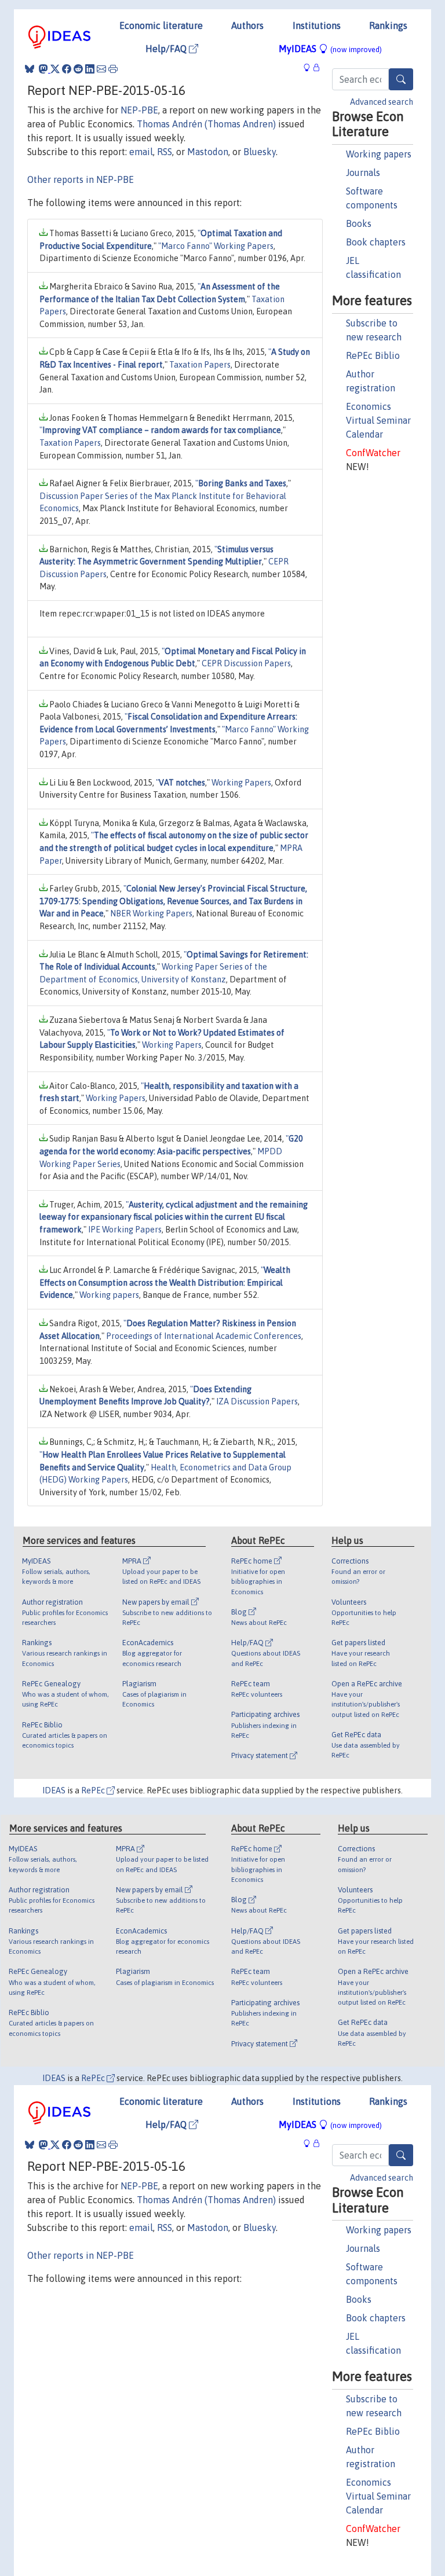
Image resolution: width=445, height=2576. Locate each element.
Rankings (388, 25)
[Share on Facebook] (67, 69)
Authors (247, 25)
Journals (363, 173)
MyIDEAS (330, 49)
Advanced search (382, 102)
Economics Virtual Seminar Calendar (378, 420)
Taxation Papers (200, 365)
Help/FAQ (167, 49)
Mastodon (208, 152)
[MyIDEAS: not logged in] (310, 67)
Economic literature (161, 25)
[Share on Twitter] (55, 69)
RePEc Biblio (373, 355)
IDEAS (54, 1790)
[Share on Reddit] (78, 69)
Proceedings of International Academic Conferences (204, 1336)
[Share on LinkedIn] (90, 69)
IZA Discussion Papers (257, 1401)
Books (359, 223)
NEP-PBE (139, 110)
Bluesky (260, 152)
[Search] (401, 79)
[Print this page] (113, 69)
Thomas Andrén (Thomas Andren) (206, 124)
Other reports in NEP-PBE (81, 179)
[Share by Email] (101, 69)
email (141, 152)
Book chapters (376, 242)
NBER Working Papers (151, 913)
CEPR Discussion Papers (246, 663)
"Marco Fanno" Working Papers (216, 246)
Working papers (379, 154)
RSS (165, 152)
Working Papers (241, 783)
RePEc (94, 1790)
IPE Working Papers (125, 1230)
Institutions (317, 25)
